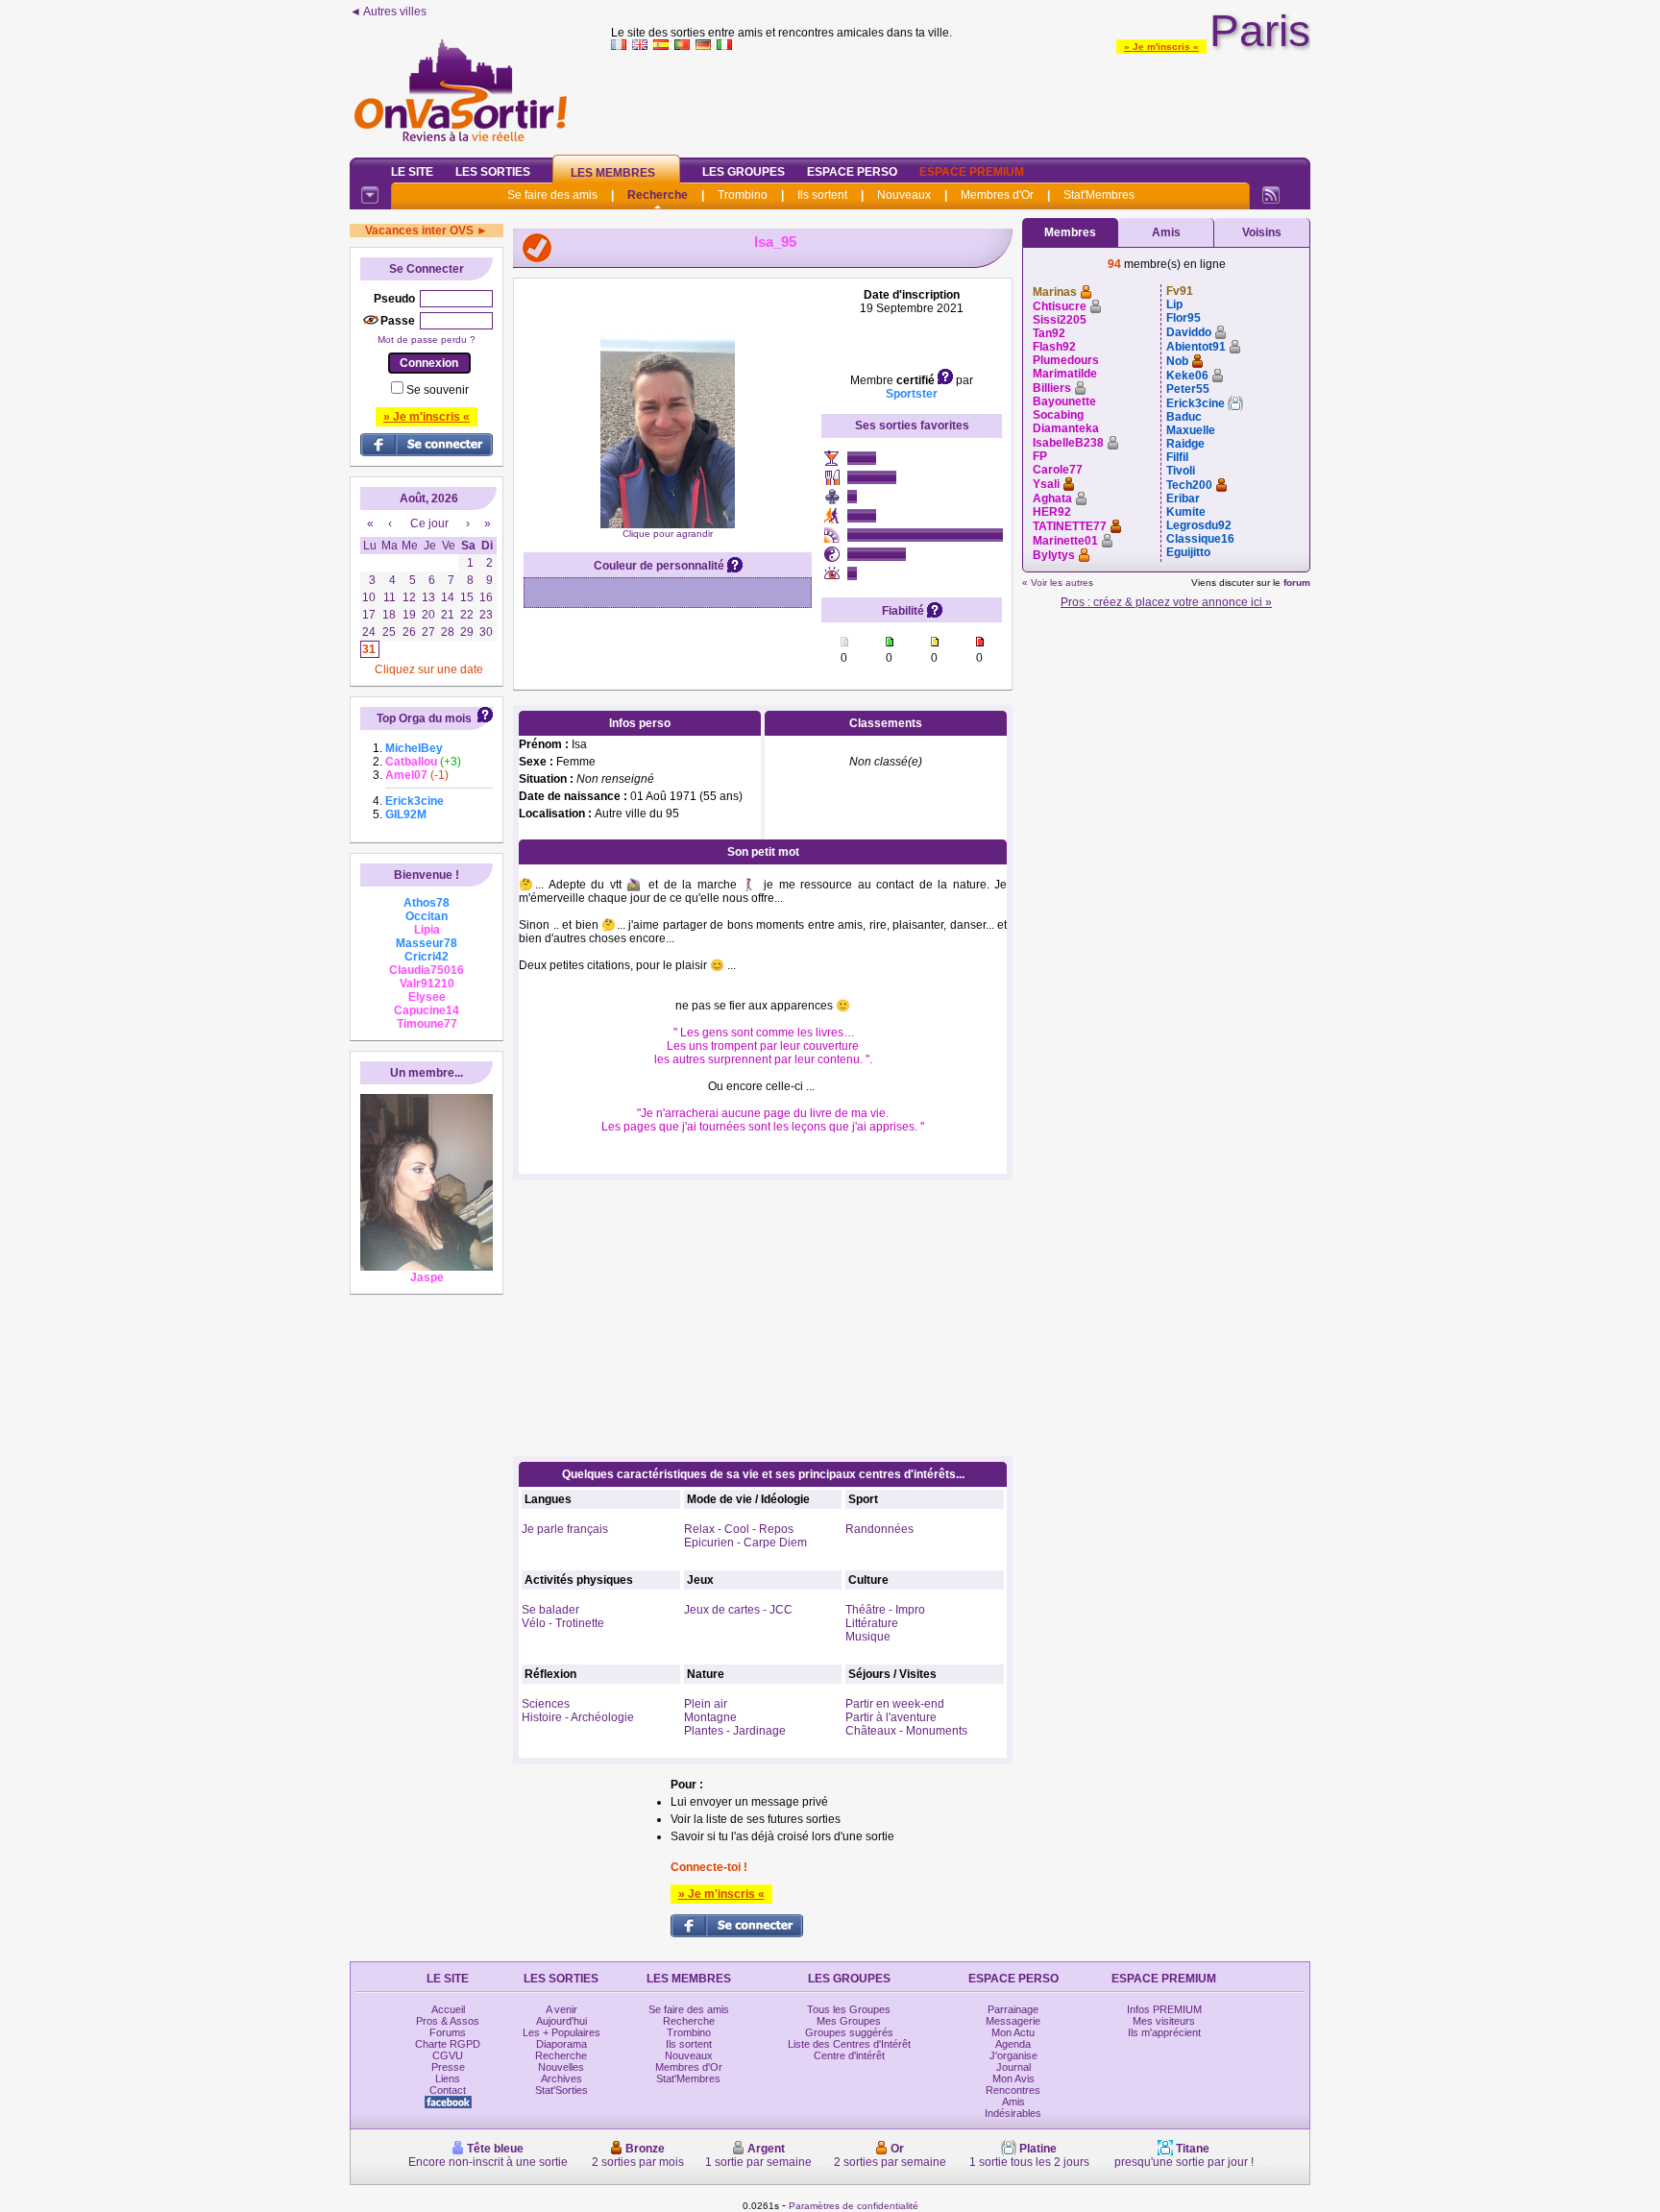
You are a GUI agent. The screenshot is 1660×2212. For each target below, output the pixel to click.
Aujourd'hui (561, 2021)
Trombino (743, 195)
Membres (1070, 232)
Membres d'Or (997, 195)
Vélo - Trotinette (563, 1623)
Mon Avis (1013, 2078)
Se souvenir (438, 390)
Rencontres (1013, 2090)
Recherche (658, 195)
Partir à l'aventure (891, 1717)
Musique (868, 1637)
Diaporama (561, 2044)
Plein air (706, 1704)
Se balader (550, 1610)
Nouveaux (904, 195)
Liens (448, 2078)
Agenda (1013, 2044)
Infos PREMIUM (1164, 2009)
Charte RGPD (448, 2044)
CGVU (448, 2055)
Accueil (448, 2009)
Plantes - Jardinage (735, 1731)
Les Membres (613, 173)
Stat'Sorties (561, 2090)
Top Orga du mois (424, 718)
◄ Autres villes (388, 12)
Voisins (1262, 232)
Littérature (872, 1623)
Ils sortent (822, 195)
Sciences (546, 1704)
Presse (448, 2067)
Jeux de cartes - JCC (738, 1610)
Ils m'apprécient (1164, 2032)
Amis (1166, 232)
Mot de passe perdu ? (427, 340)
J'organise (1013, 2055)
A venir (561, 2009)
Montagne (710, 1717)
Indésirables (1013, 2113)
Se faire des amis (552, 195)
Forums (448, 2032)
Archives (561, 2078)
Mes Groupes (849, 2021)
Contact (448, 2090)
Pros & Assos (448, 2021)
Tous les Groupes (849, 2009)
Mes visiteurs (1164, 2021)
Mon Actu (1013, 2032)
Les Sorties (493, 172)
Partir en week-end (895, 1704)
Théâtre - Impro (885, 1610)
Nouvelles (561, 2067)
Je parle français (565, 1529)
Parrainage (1013, 2009)
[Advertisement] (961, 100)
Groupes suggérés (849, 2032)
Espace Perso (852, 172)
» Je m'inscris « (1161, 47)
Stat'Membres (1099, 195)
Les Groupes (744, 172)
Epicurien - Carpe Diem (745, 1543)
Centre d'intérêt (849, 2055)
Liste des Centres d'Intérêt (849, 2044)
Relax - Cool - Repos (739, 1529)
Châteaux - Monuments (906, 1731)
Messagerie (1013, 2021)
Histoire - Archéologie (578, 1717)
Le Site (412, 172)
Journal (1013, 2067)
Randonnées (879, 1529)
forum (1297, 583)
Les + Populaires (561, 2032)
